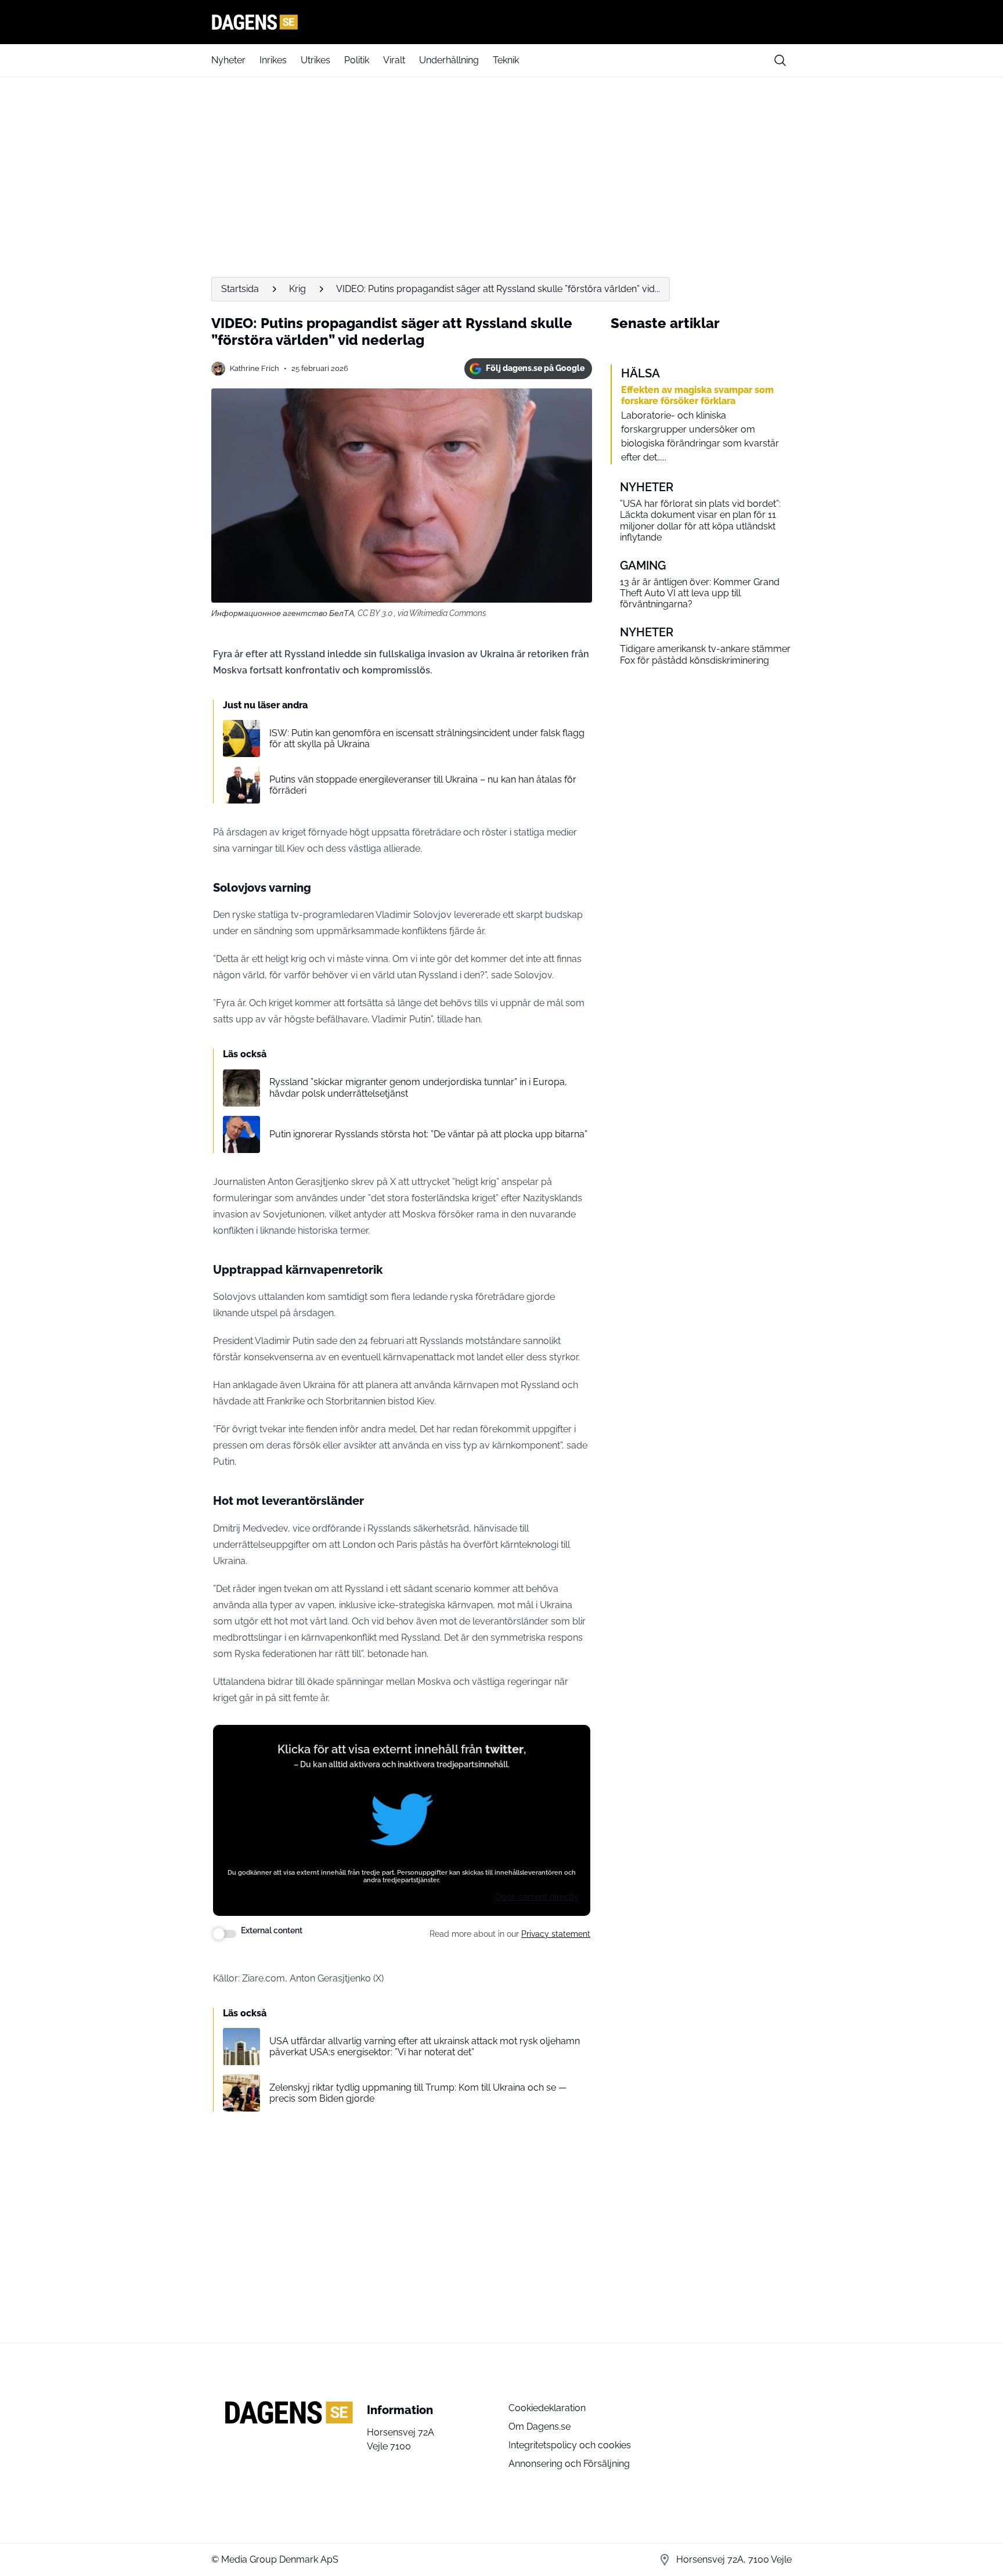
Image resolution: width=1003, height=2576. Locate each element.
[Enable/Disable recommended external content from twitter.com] (225, 1934)
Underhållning (449, 60)
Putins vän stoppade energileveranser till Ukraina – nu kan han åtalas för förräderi (423, 785)
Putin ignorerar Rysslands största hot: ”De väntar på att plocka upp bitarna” (428, 1134)
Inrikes (273, 60)
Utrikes (315, 60)
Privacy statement (556, 1934)
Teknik (506, 60)
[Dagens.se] (501, 22)
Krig (297, 289)
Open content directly (537, 1897)
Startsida (240, 289)
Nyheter (228, 60)
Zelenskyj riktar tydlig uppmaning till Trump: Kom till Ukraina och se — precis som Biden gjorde (418, 2093)
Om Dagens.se (540, 2427)
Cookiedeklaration (547, 2408)
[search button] (780, 60)
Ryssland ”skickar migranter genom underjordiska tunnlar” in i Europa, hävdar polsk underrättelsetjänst (418, 1087)
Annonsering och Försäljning (569, 2464)
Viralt (394, 60)
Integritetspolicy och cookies (570, 2445)
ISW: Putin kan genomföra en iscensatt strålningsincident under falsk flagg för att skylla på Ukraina (427, 738)
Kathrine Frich (255, 368)
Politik (357, 60)
